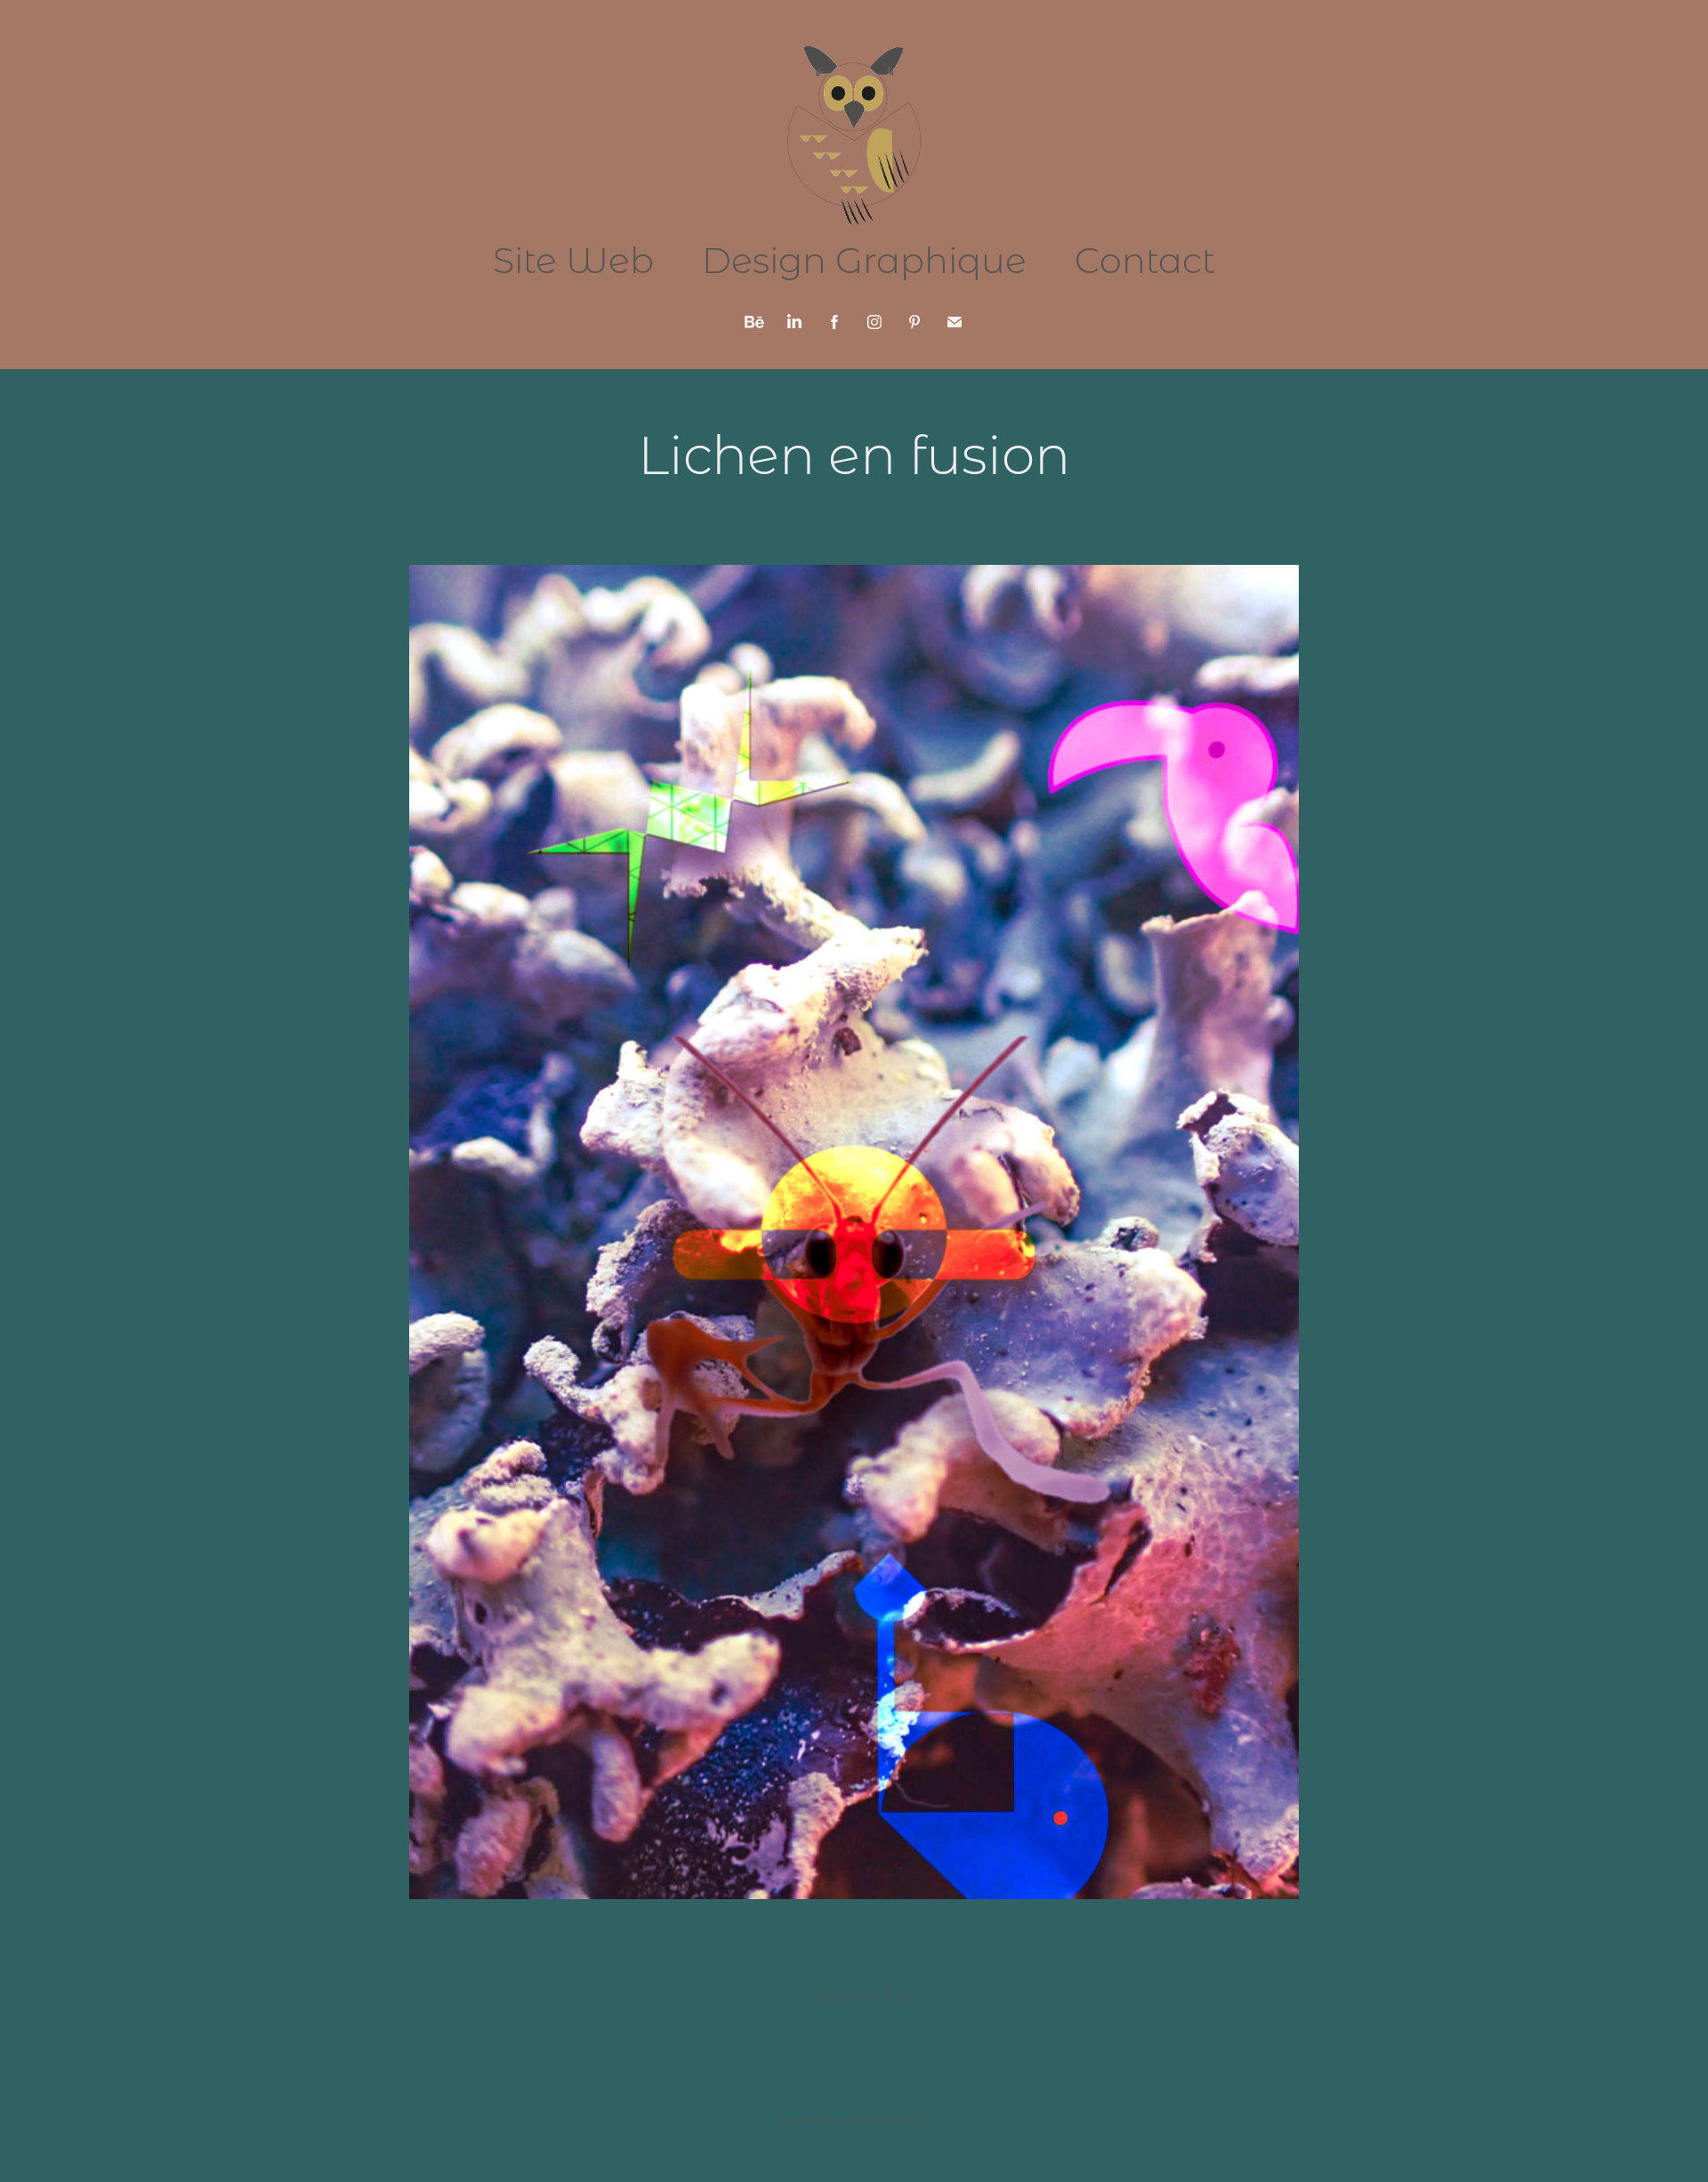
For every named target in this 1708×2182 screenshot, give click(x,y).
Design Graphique (864, 259)
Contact (1145, 259)
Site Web (573, 259)
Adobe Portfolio (889, 2120)
